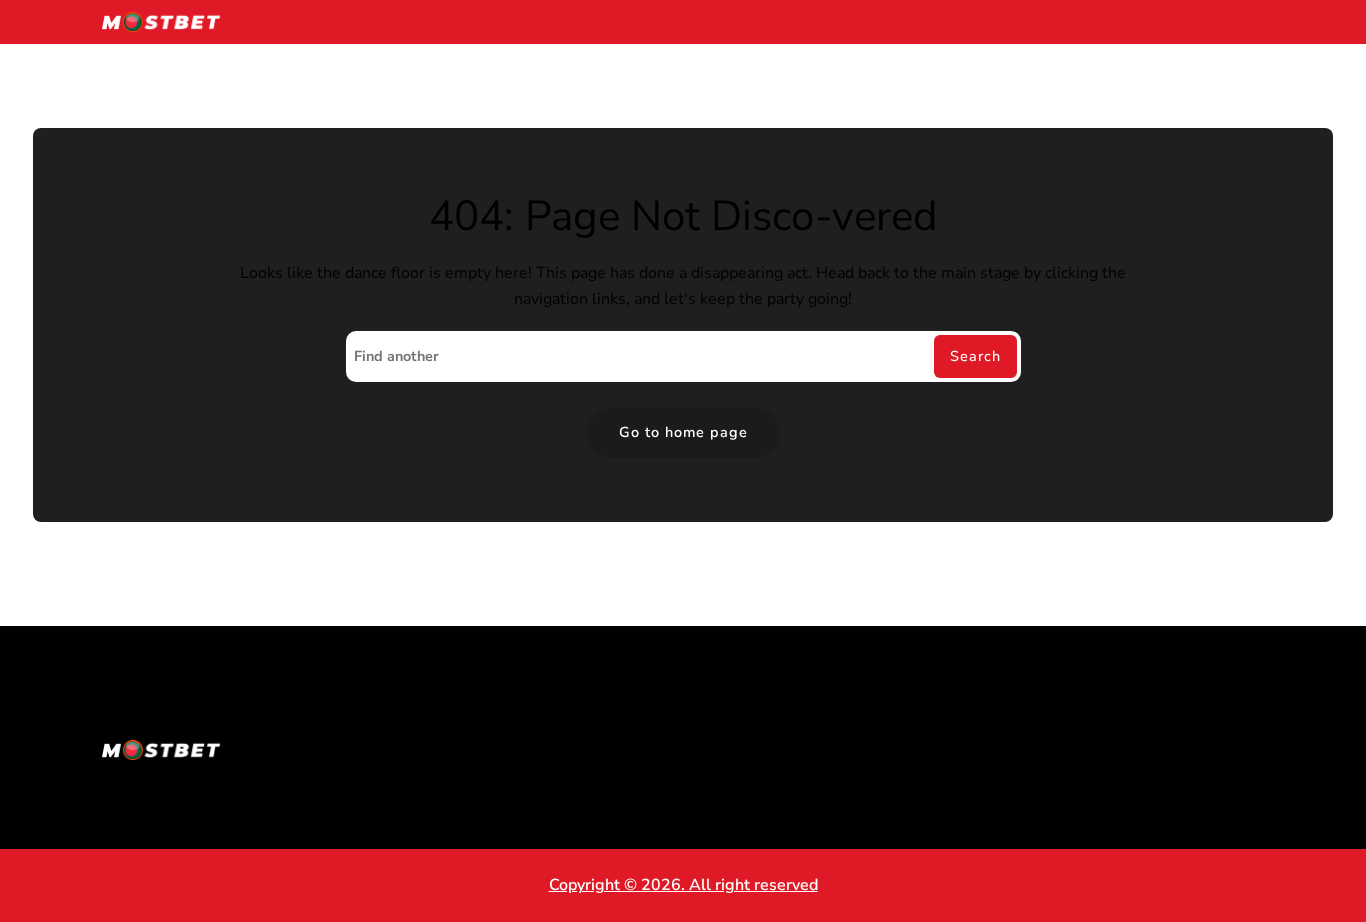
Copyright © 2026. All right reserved (683, 885)
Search (975, 356)
